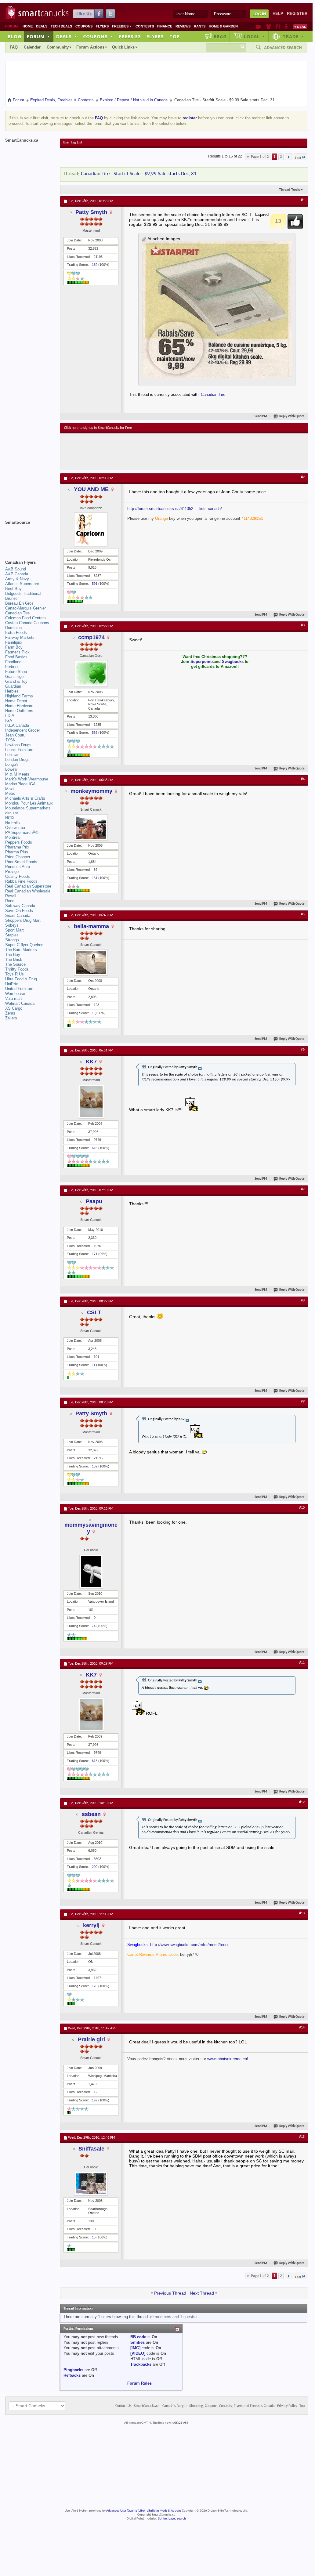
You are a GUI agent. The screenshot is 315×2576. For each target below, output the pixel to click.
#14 (302, 2028)
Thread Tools (290, 190)
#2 (303, 477)
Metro (10, 793)
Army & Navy (17, 579)
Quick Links (123, 47)
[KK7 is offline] (91, 1102)
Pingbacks (73, 2370)
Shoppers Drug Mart (23, 920)
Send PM (261, 416)
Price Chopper (18, 857)
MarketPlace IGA (20, 784)
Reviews (183, 26)
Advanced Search (283, 48)
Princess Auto (18, 867)
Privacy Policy (287, 2406)
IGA (9, 720)
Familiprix (14, 642)
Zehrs (10, 1013)
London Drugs (17, 760)
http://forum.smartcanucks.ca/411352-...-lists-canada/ (175, 509)
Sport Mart (14, 930)
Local (254, 36)
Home (28, 26)
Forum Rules (139, 2383)
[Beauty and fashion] (268, 27)
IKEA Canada (17, 725)
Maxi (9, 789)
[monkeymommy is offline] (91, 827)
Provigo (12, 872)
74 (94, 1626)
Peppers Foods (19, 842)
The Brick (14, 959)
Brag (220, 36)
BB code (138, 2337)
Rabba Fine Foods (21, 881)
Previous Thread (170, 2293)
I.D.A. (10, 716)
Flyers (102, 26)
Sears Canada (18, 915)
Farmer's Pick (17, 652)
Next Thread (202, 2293)
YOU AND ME (91, 489)
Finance (165, 26)
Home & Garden (223, 26)
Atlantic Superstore (22, 584)
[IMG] (135, 2348)
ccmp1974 (91, 637)
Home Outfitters (19, 711)
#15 (302, 2137)
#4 (303, 779)
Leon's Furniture (19, 750)
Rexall (11, 896)
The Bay (13, 955)
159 (95, 265)
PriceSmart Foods (21, 862)
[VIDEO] (138, 2353)
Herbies (12, 691)
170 (95, 1986)
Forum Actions (90, 47)
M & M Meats (17, 774)
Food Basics (16, 657)
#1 (303, 200)
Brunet (11, 598)
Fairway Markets (20, 637)
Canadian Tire (213, 394)
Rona (10, 901)
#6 (303, 1050)
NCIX (10, 818)
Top (175, 36)
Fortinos (12, 667)
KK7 (91, 1062)
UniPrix (12, 984)
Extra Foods (16, 633)
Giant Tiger (15, 677)
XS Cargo (14, 1008)
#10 (302, 1508)
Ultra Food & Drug (21, 979)
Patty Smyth (91, 212)
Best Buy (13, 589)
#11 (302, 1663)
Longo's (12, 764)
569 (95, 733)
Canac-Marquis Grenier (25, 608)
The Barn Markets (21, 950)
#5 (303, 914)
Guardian (13, 686)
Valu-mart (14, 999)
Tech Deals (61, 26)
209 (95, 1867)
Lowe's (11, 769)
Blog (15, 36)
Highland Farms (19, 696)
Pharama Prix (17, 847)
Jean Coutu (15, 735)
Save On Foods (19, 911)
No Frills (13, 823)
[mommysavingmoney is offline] (91, 1572)
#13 (302, 1913)
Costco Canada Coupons (27, 623)
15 (94, 2237)
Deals (42, 26)
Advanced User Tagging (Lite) (125, 2511)
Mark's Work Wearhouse (27, 779)
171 (95, 1254)
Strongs (12, 940)
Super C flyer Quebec (24, 945)
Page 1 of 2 (260, 157)
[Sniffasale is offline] (91, 2184)
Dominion (13, 628)
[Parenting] (286, 27)
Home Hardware (19, 706)
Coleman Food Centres (25, 618)
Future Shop (16, 672)
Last (298, 158)
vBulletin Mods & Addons (164, 2511)
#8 (303, 1301)
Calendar (32, 47)
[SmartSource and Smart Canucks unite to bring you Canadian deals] (30, 536)
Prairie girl (91, 2039)
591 (95, 584)
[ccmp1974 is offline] (91, 673)
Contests (145, 26)
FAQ (14, 47)
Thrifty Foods (17, 969)
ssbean (91, 1814)
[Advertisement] (176, 452)
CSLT (94, 1312)
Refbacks (72, 2375)
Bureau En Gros (19, 603)
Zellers (11, 1018)
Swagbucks (233, 662)
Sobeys (12, 925)
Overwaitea (15, 828)
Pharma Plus (17, 852)
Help (278, 14)
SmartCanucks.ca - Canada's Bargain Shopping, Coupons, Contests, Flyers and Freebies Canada (204, 2406)
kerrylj (91, 1925)
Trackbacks (141, 2364)
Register (297, 14)
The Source (15, 964)
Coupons (84, 26)
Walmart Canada (20, 1003)
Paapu (94, 1201)
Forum (38, 36)
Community (58, 47)
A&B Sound (16, 569)
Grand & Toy (16, 681)
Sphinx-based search (172, 2519)
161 (95, 878)
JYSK (10, 740)
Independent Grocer (23, 730)
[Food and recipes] (278, 27)
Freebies (122, 26)
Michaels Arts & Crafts (25, 798)
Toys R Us (14, 974)
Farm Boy (14, 647)
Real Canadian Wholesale (28, 891)
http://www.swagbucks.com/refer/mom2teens (190, 1945)
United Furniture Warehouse (19, 991)
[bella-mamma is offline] (91, 962)
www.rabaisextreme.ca (227, 2059)
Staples (12, 935)
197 (95, 2100)
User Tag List (72, 143)
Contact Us (123, 2406)
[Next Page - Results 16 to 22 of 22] (289, 157)
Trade (293, 36)
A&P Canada (17, 574)
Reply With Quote (292, 416)
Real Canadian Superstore (28, 886)
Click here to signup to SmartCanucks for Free (98, 428)
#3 (303, 625)
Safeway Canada (20, 906)
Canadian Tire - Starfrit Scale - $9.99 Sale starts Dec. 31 (139, 174)
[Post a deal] (300, 27)
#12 (302, 1802)
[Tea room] (258, 27)
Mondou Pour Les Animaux (29, 803)
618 (95, 1148)
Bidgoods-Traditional (23, 593)
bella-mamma (91, 926)
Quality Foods (18, 876)
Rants (200, 26)
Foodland (13, 662)
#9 (303, 1402)
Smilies (138, 2342)
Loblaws (12, 755)
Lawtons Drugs (18, 745)
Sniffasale (91, 2149)
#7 (303, 1189)
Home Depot (16, 701)
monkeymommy (91, 791)
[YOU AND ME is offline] (91, 529)
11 (94, 1365)
